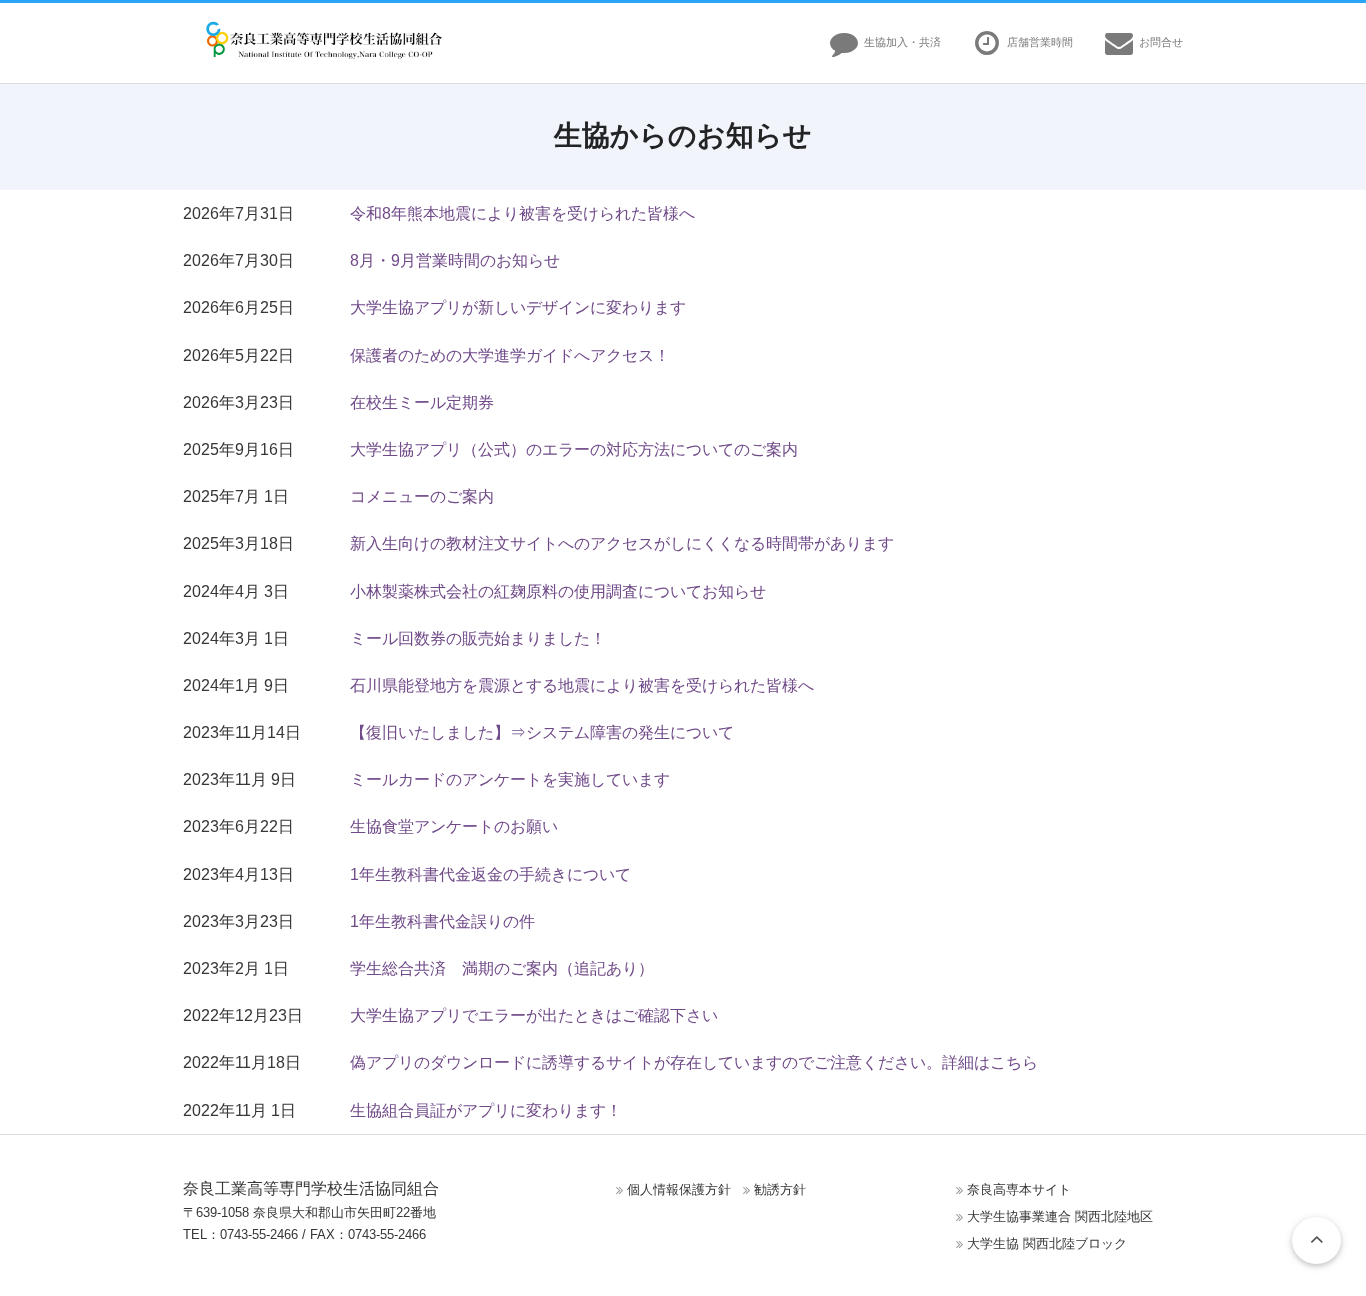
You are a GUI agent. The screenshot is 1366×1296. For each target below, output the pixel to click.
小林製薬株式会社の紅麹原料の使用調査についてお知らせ (558, 591)
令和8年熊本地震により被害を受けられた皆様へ (522, 213)
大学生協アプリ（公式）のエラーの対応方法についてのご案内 (574, 449)
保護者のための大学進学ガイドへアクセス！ (510, 355)
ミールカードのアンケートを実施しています (510, 779)
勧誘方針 (780, 1189)
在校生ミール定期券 (422, 402)
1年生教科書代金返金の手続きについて (490, 874)
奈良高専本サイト (1019, 1189)
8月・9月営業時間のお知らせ (455, 260)
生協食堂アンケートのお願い (454, 826)
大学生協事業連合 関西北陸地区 (1060, 1216)
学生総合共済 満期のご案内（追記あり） (502, 968)
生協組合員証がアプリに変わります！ (486, 1110)
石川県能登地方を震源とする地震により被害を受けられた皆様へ (582, 685)
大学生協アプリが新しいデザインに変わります (518, 307)
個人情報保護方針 (679, 1189)
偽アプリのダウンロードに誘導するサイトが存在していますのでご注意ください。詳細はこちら (694, 1062)
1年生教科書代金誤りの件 (442, 921)
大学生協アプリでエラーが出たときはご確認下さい (534, 1015)
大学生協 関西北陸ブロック (1047, 1243)
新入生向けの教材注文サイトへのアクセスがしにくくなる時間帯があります (622, 543)
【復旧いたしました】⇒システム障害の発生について (542, 732)
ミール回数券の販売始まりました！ (478, 638)
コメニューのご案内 (422, 496)
